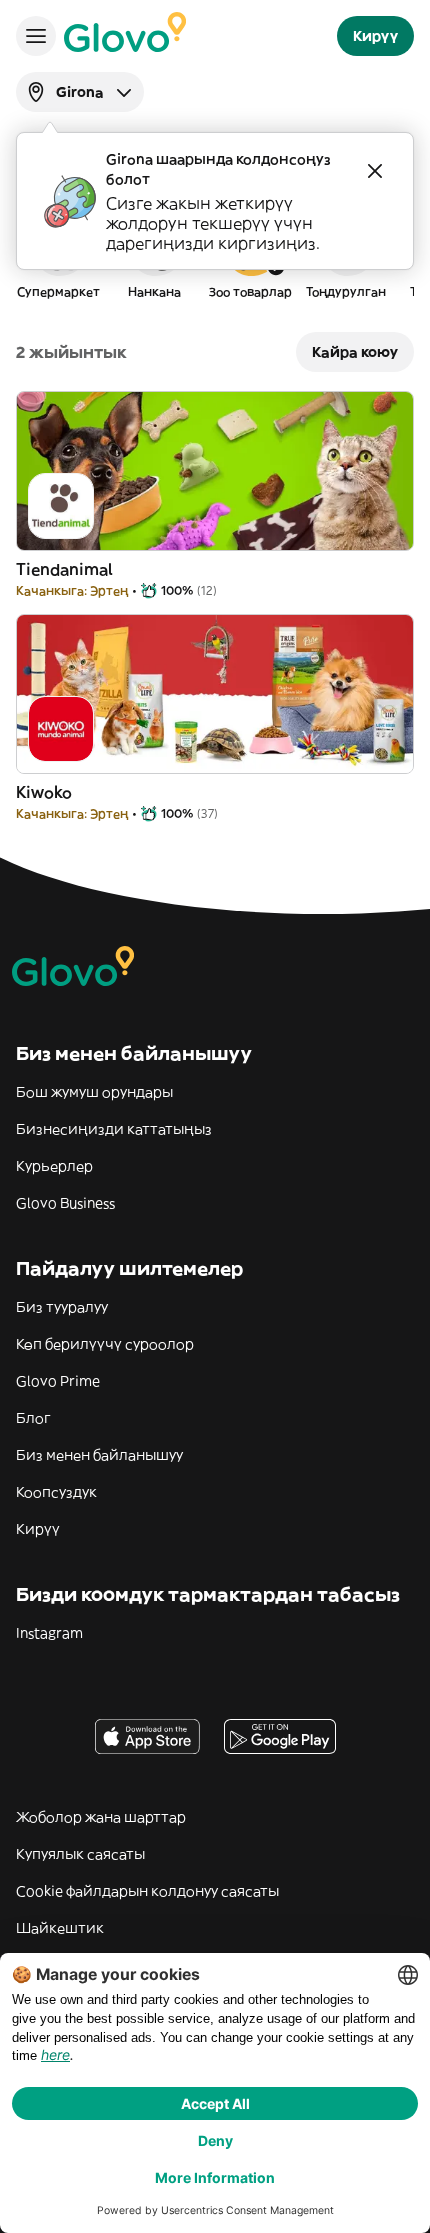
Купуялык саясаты (80, 1854)
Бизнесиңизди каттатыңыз (114, 1129)
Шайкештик (60, 1928)
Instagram (49, 1633)
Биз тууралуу (62, 1307)
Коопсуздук (56, 1492)
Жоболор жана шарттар (101, 1817)
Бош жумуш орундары (94, 1092)
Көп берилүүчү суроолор (105, 1344)
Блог (33, 1418)
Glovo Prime (58, 1381)
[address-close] (375, 171)
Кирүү (38, 1529)
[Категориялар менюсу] (36, 36)
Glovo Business (65, 1203)
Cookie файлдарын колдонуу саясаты (147, 1891)
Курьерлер (54, 1166)
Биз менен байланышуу (99, 1455)
